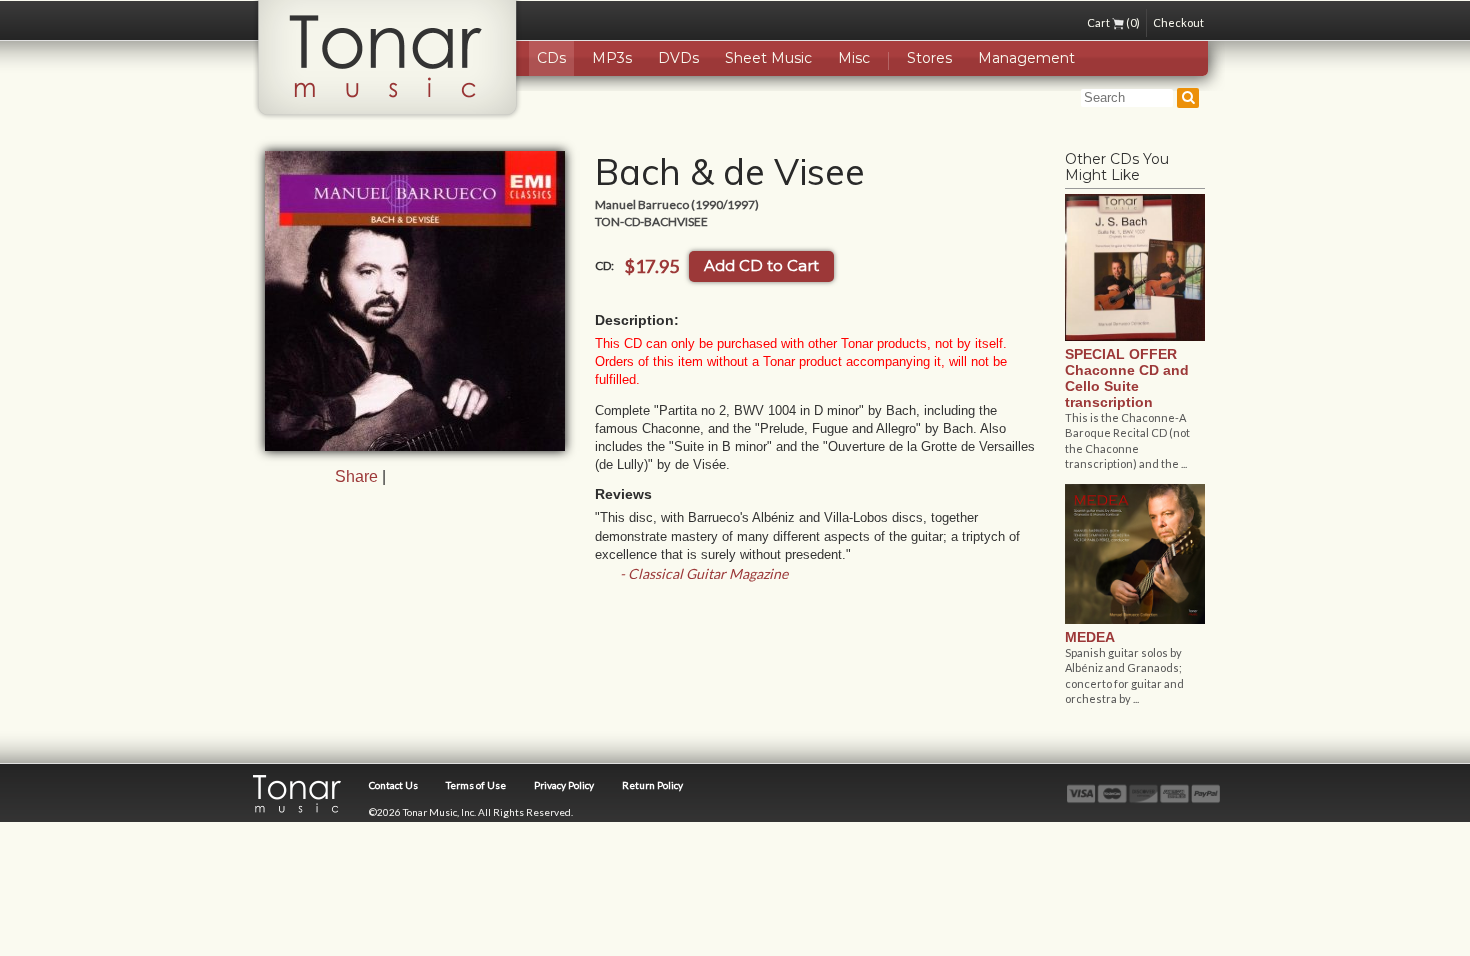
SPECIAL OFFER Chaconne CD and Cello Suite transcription (1127, 378)
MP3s (612, 58)
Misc (854, 58)
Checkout (1178, 22)
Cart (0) (1113, 22)
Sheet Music (768, 58)
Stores (929, 58)
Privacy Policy (564, 785)
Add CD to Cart (761, 265)
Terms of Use (476, 785)
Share (356, 476)
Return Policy (652, 785)
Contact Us (393, 785)
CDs (551, 58)
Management (1026, 58)
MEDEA (1090, 637)
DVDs (678, 58)
